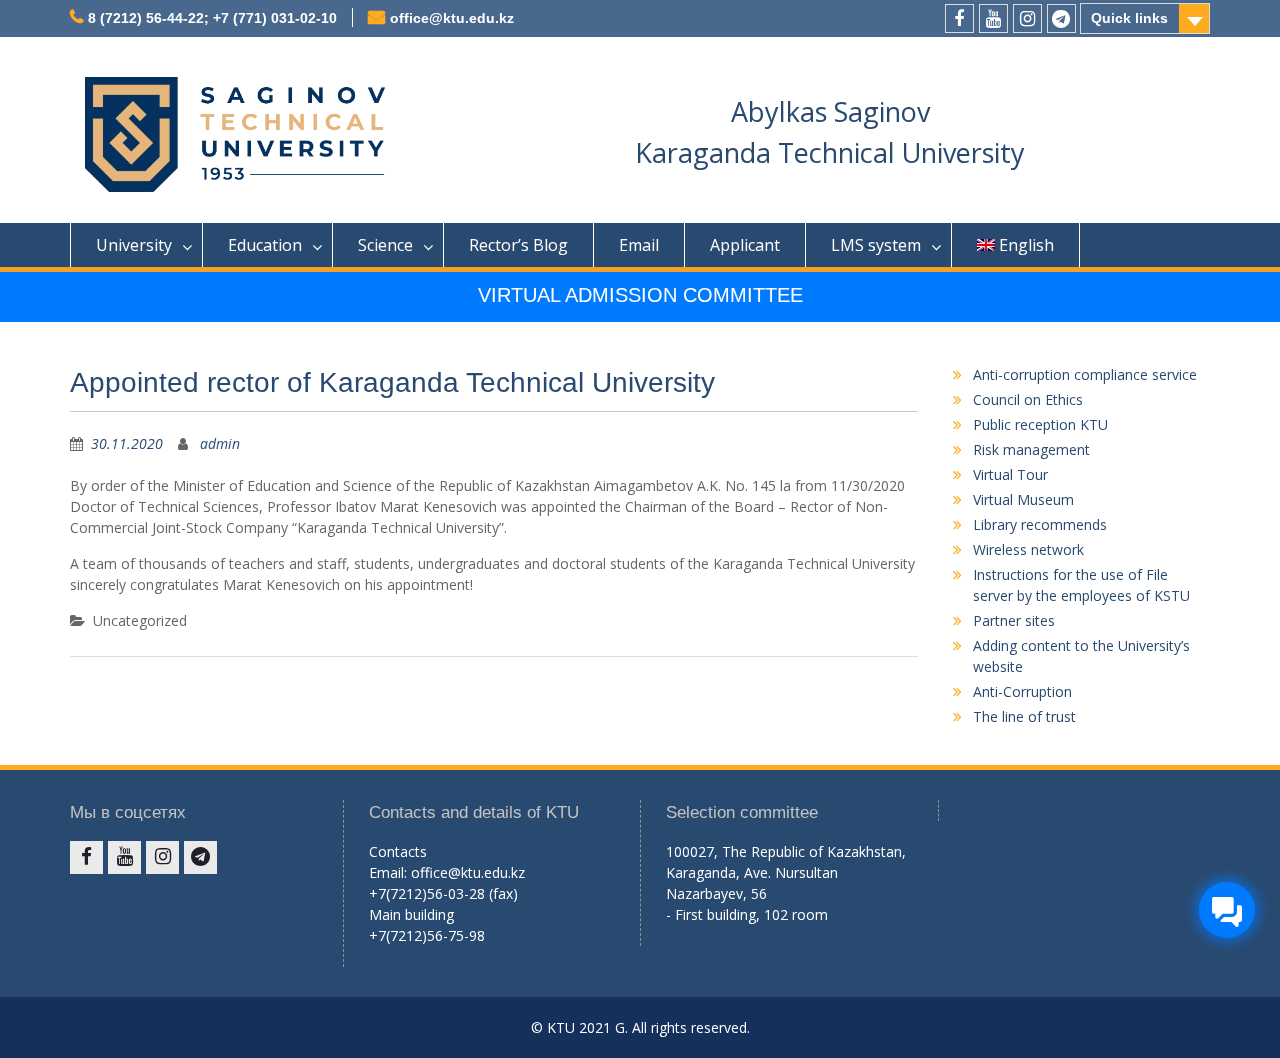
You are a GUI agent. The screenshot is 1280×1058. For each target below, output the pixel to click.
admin (220, 443)
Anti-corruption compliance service (1085, 374)
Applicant (745, 245)
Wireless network (1028, 549)
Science (385, 245)
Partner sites (1014, 620)
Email (639, 245)
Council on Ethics (1028, 399)
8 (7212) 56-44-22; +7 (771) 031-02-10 (212, 18)
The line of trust (1024, 716)
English (1026, 245)
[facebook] (959, 18)
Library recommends (1040, 524)
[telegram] (1061, 18)
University (134, 245)
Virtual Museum (1023, 499)
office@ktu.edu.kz (452, 18)
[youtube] (993, 18)
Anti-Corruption (1022, 691)
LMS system (876, 245)
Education (265, 245)
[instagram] (1027, 18)
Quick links (1129, 18)
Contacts (398, 851)
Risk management (1031, 449)
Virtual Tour (1010, 474)
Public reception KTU (1040, 424)
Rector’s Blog (518, 245)
